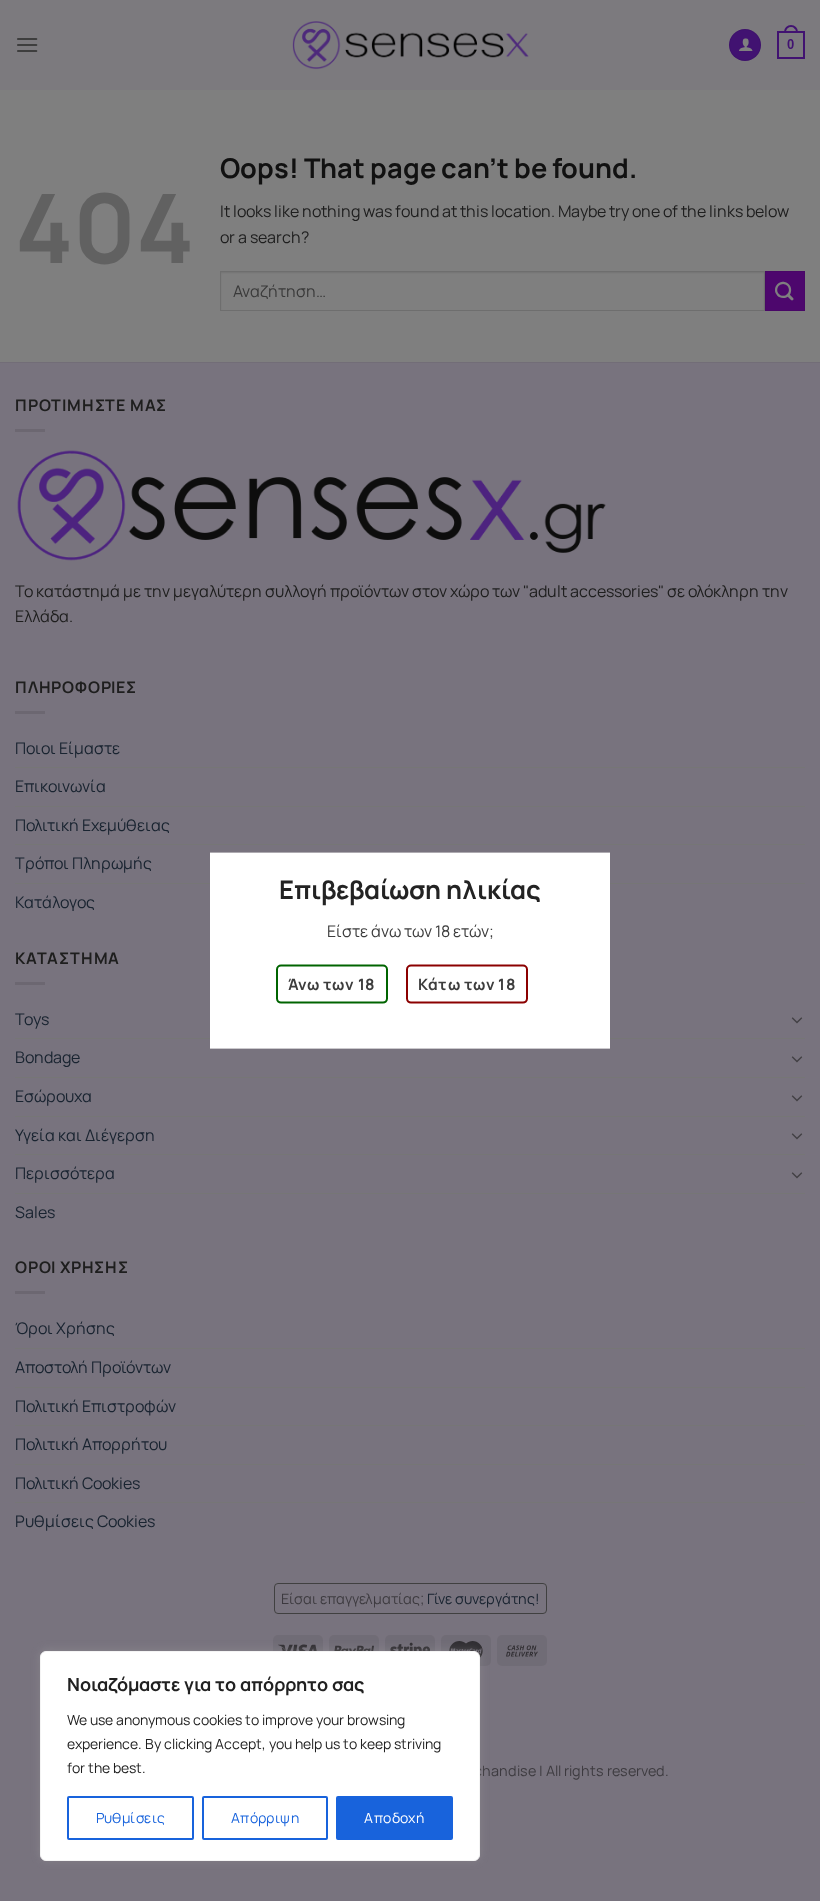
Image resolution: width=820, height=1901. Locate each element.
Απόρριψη (265, 1817)
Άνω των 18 (332, 984)
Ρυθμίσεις (131, 1817)
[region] (260, 1756)
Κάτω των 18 (467, 984)
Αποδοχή (394, 1817)
